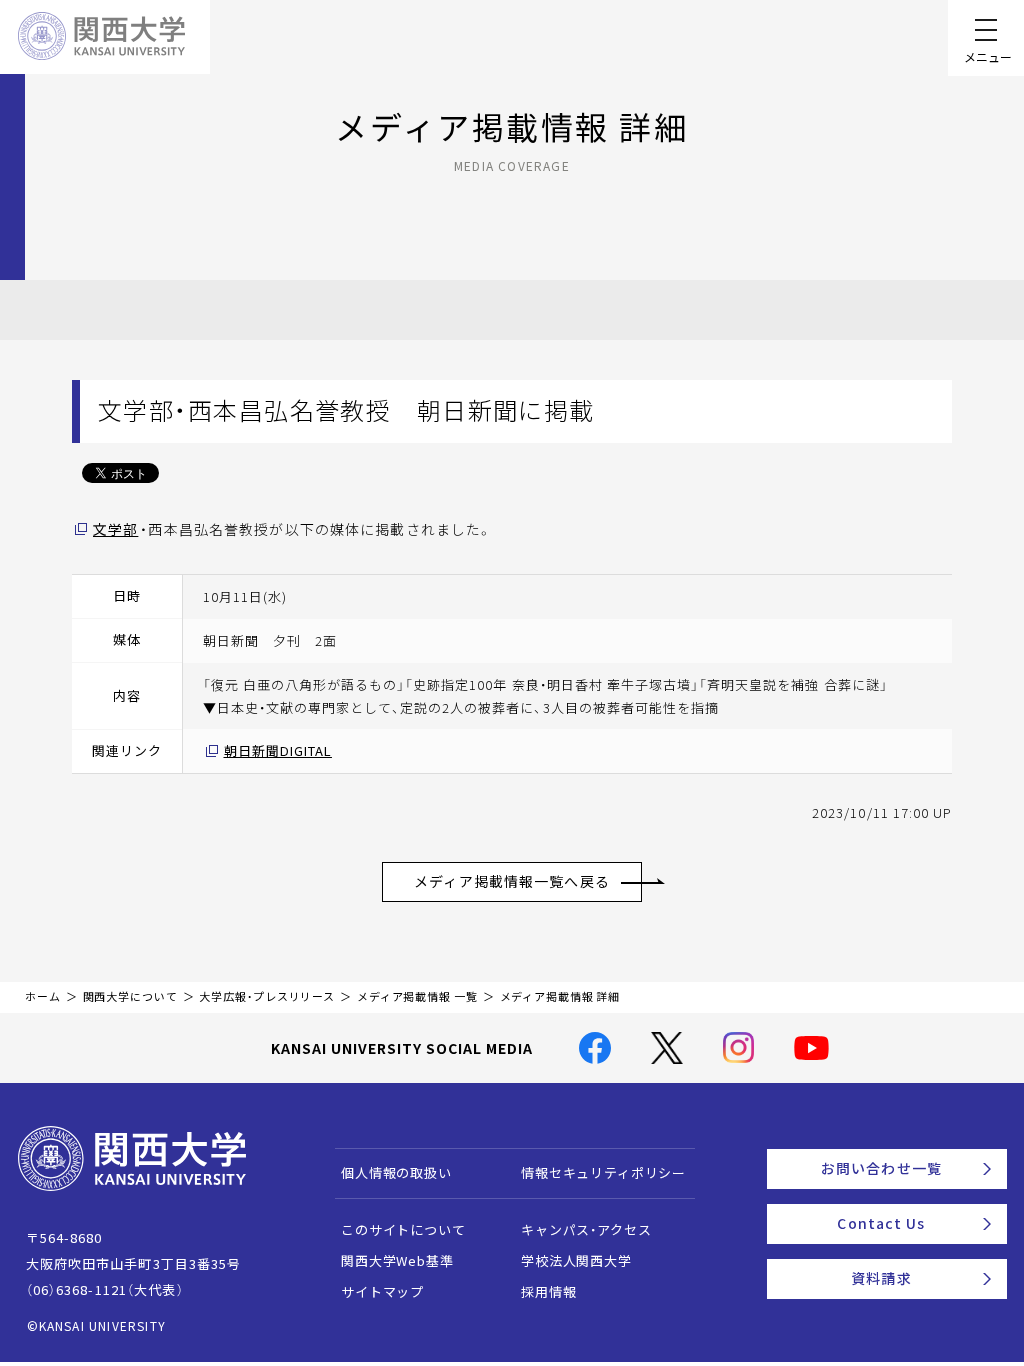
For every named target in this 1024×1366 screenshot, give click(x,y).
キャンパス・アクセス (586, 1229)
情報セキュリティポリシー (603, 1172)
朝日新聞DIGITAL (278, 750)
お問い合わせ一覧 (881, 1168)
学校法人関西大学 (576, 1260)
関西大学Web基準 (397, 1260)
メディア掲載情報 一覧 (417, 996)
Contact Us (881, 1223)
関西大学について (130, 996)
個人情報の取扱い (396, 1172)
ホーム (43, 996)
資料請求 (881, 1278)
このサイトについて (403, 1229)
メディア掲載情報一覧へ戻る (512, 881)
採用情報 (548, 1291)
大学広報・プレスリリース (267, 996)
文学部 (115, 529)
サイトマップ (382, 1291)
